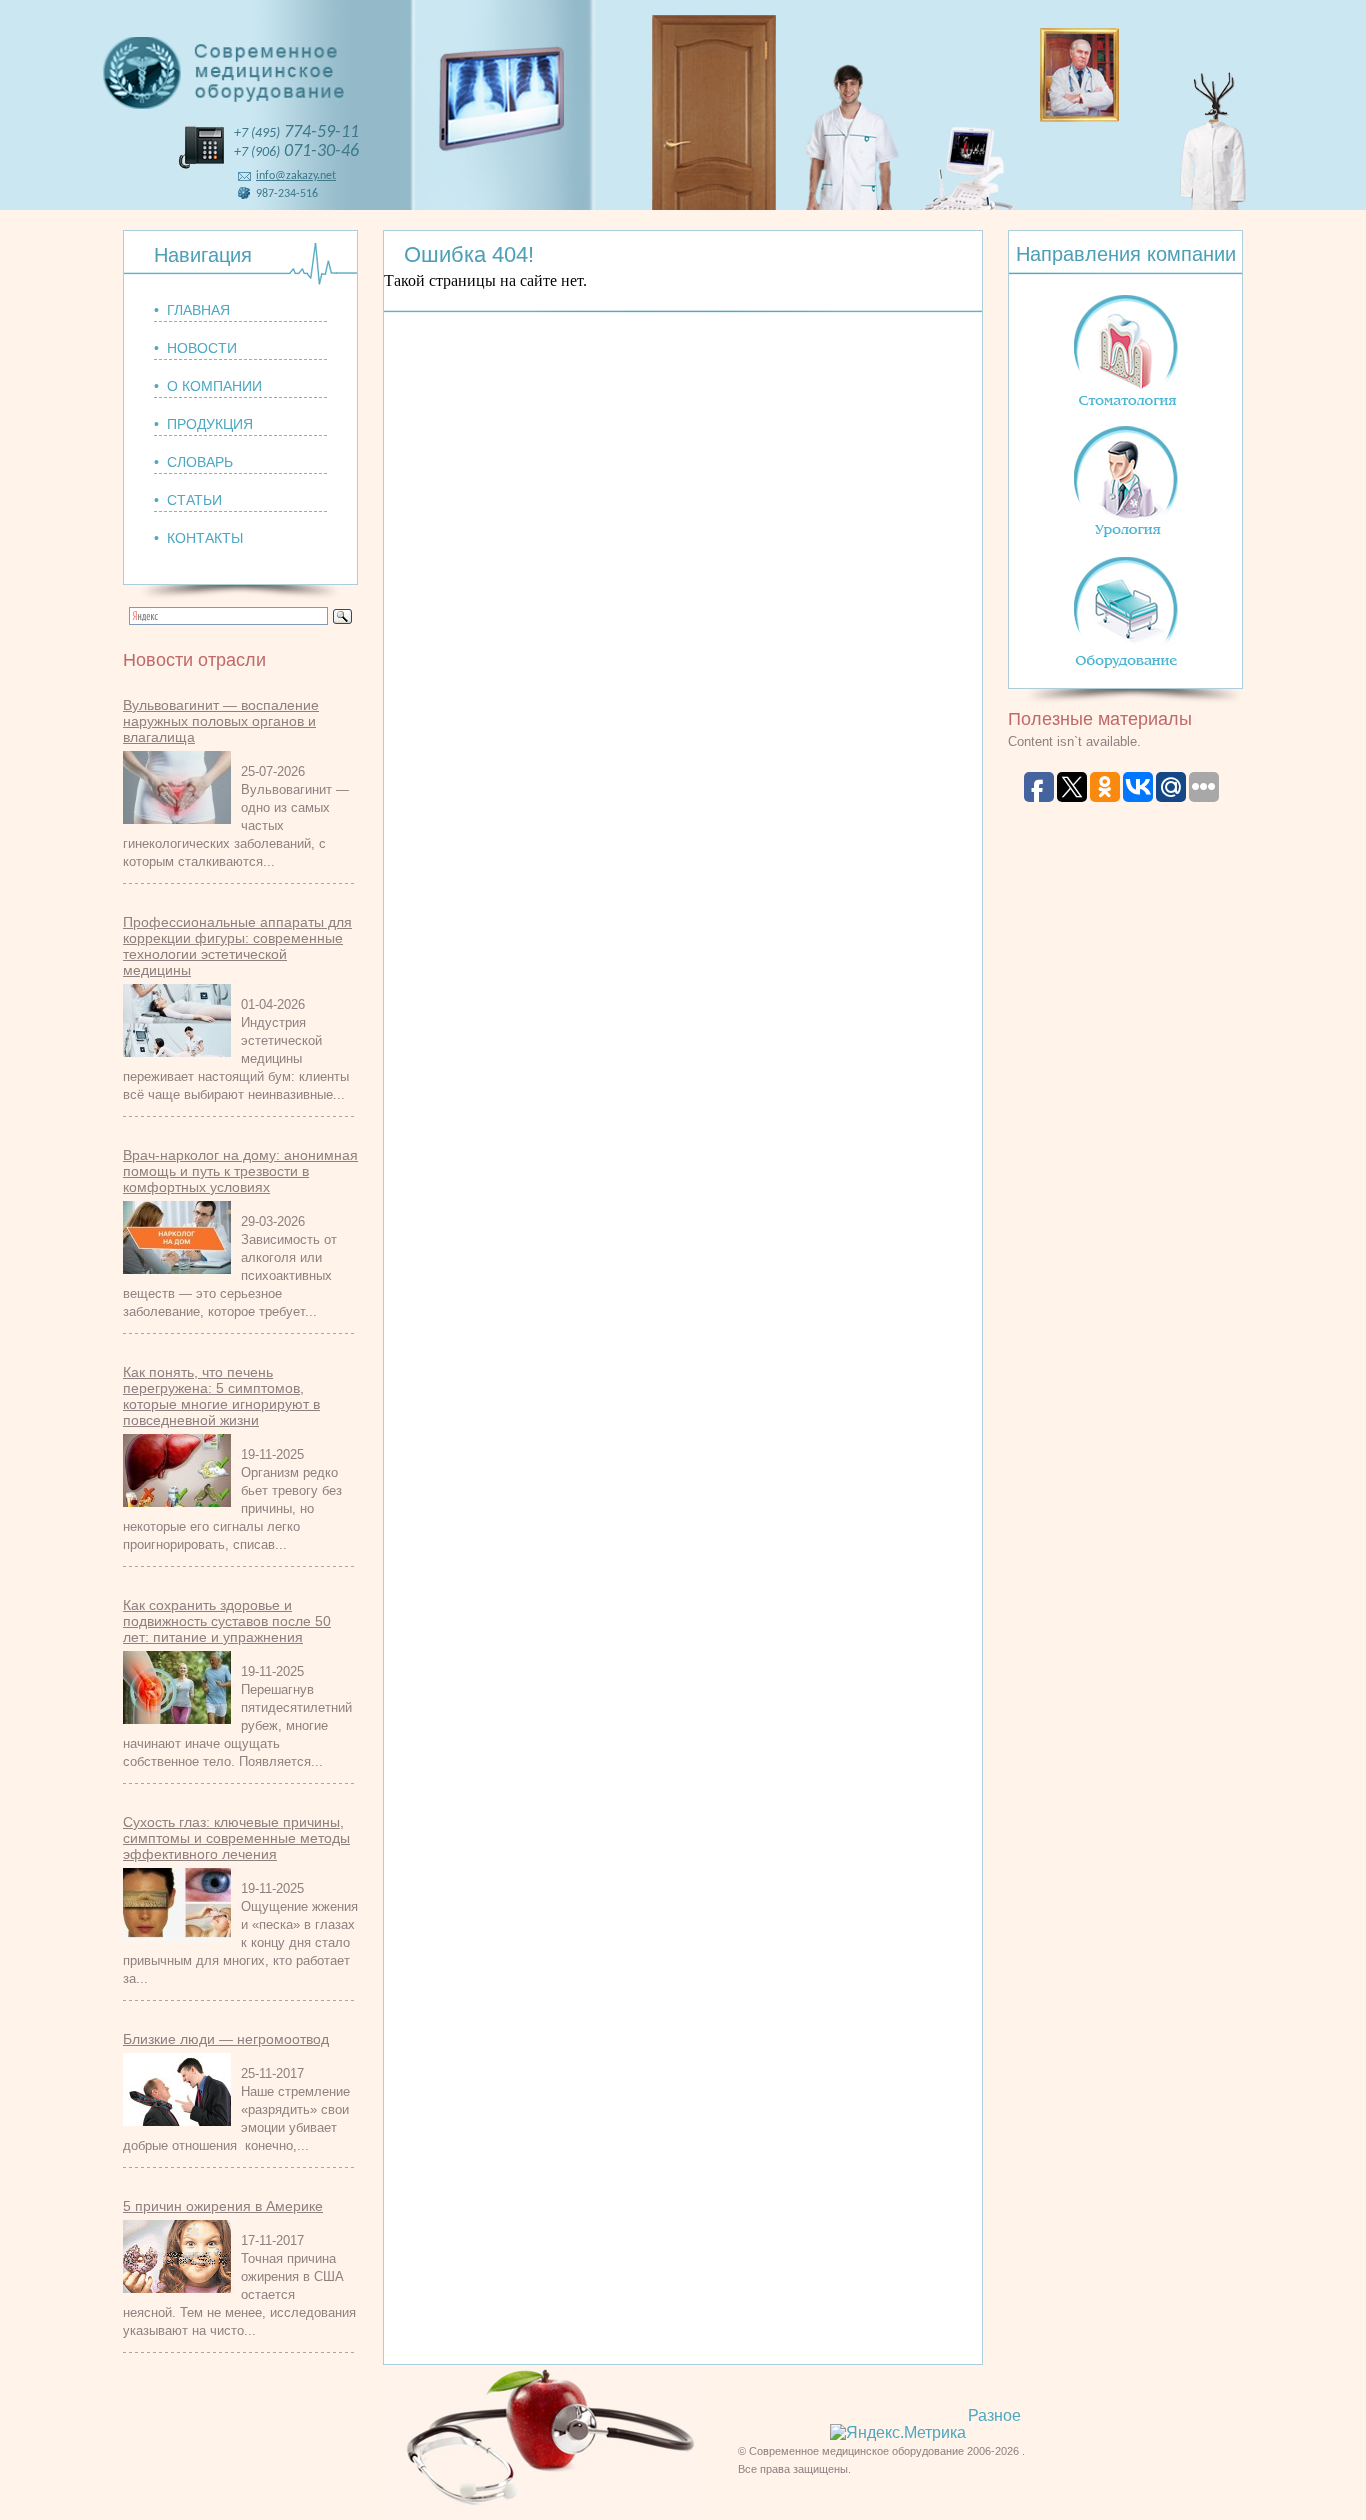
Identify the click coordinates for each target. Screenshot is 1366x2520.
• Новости (195, 348)
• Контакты (198, 538)
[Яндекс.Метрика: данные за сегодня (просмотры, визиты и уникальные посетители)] (898, 2433)
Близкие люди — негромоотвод (226, 2039)
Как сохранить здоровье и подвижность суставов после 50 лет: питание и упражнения (227, 1621)
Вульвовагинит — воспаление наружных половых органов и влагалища (221, 721)
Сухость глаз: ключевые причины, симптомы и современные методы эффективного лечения (236, 1838)
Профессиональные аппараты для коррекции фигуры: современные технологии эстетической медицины (237, 946)
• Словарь (193, 462)
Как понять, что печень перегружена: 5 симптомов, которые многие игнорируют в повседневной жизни (221, 1396)
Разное (994, 2415)
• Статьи (188, 500)
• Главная (192, 310)
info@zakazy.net (296, 176)
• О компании (208, 386)
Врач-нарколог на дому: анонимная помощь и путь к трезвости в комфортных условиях (240, 1171)
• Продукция (203, 424)
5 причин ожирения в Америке (223, 2206)
